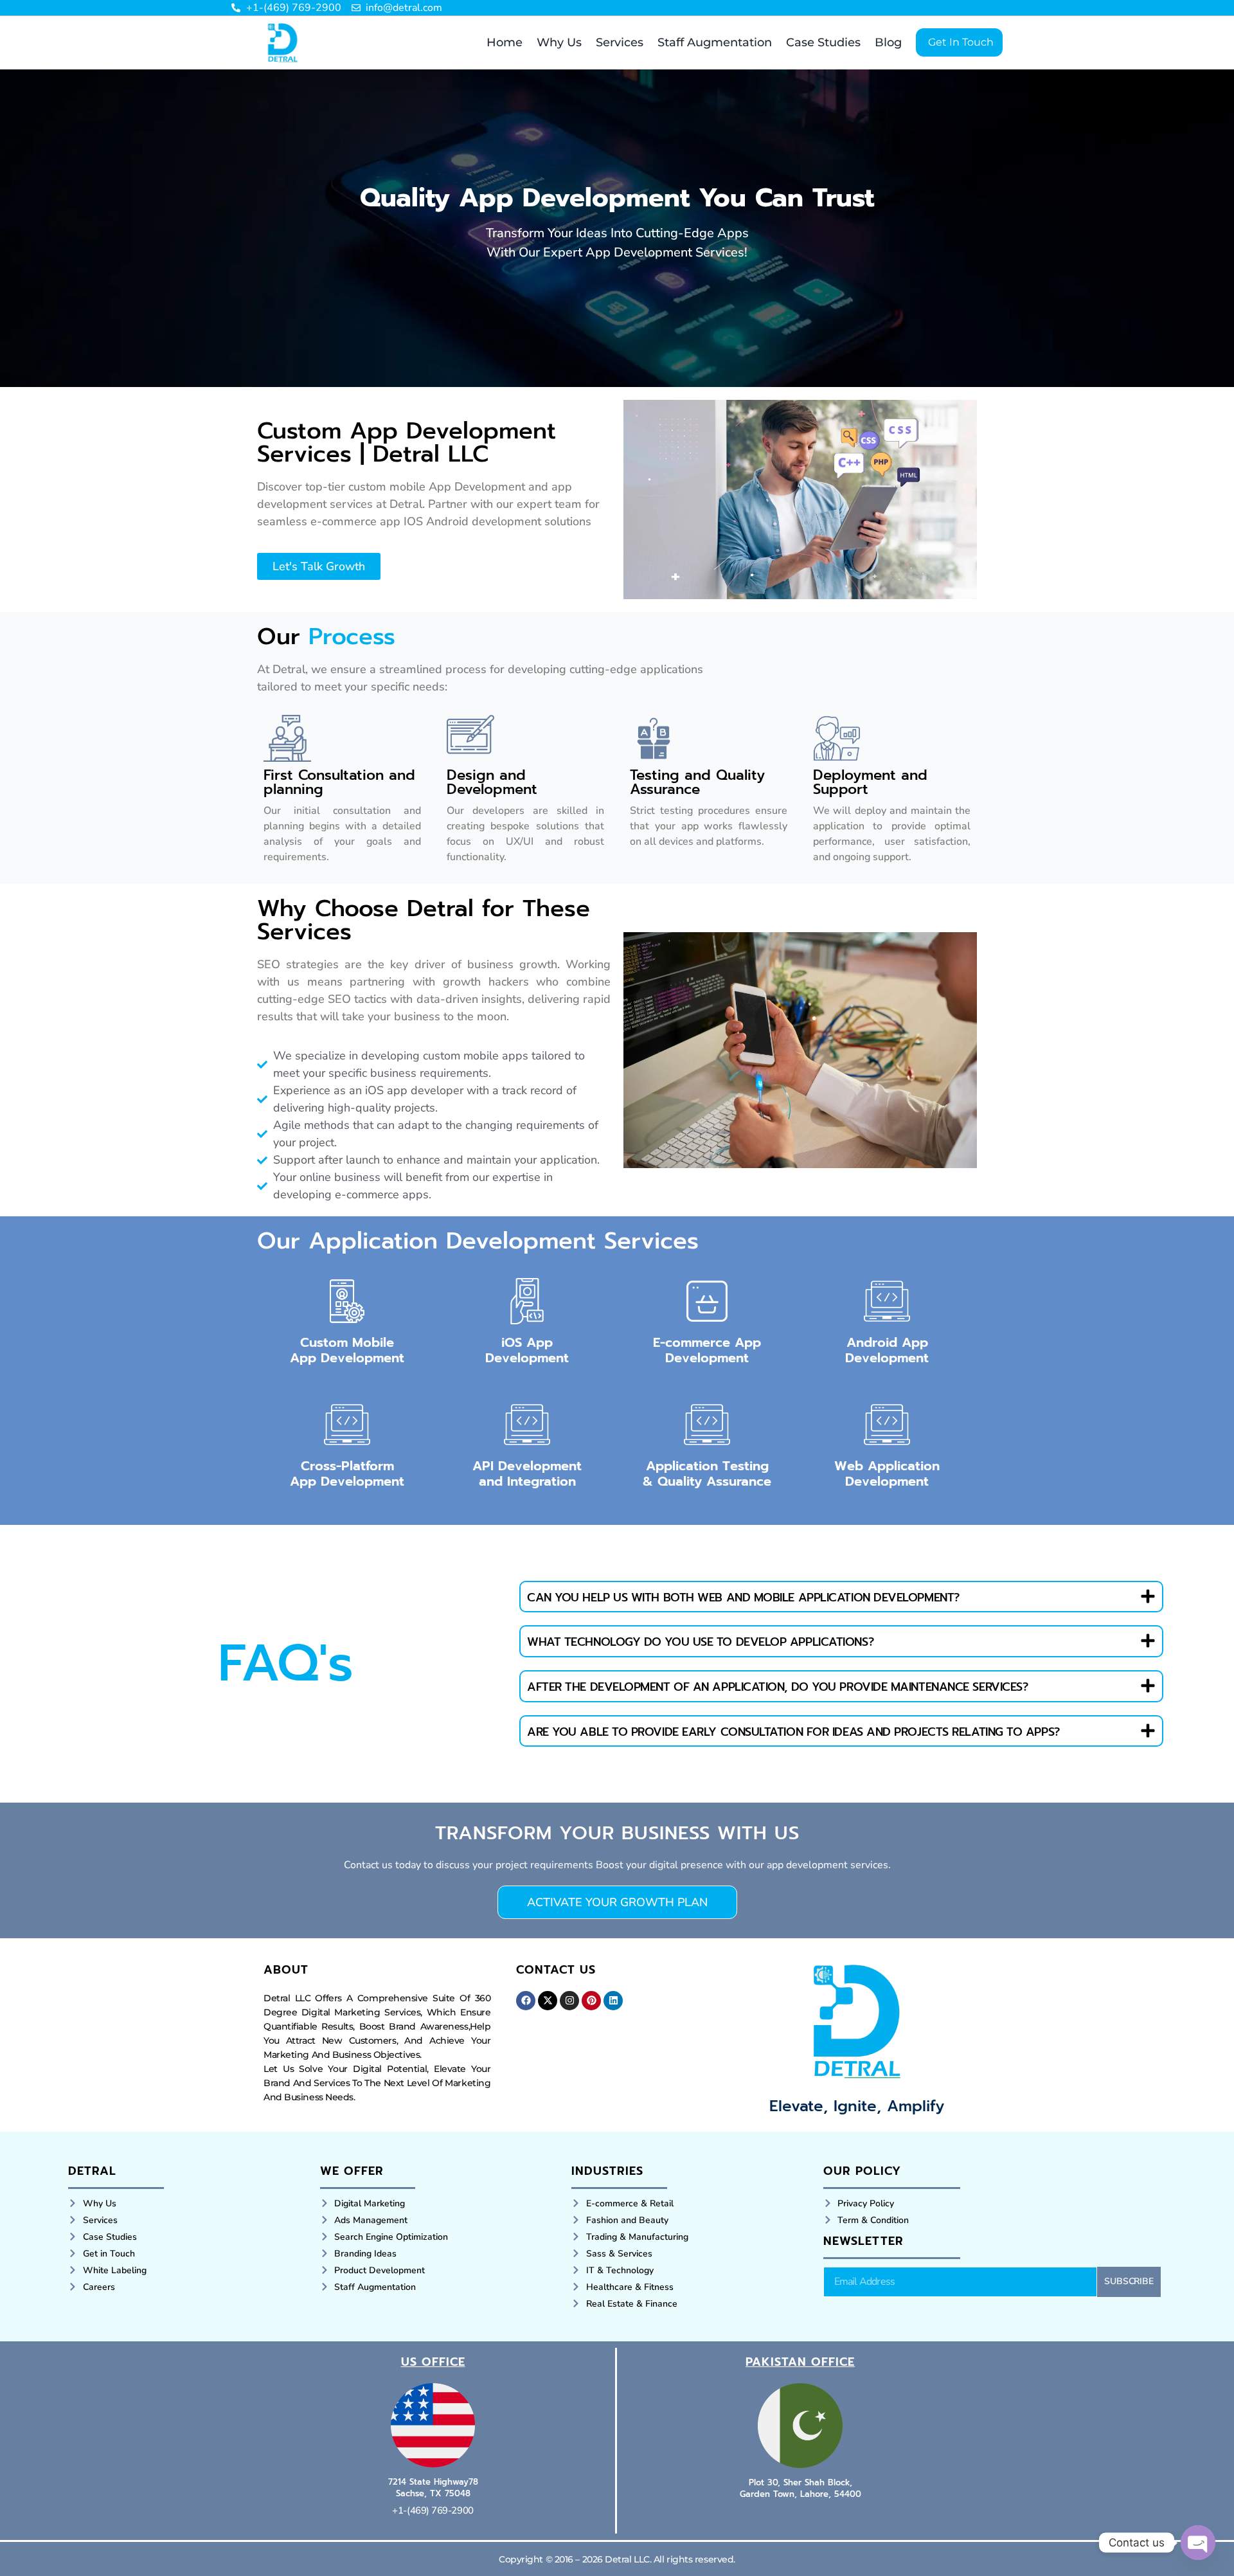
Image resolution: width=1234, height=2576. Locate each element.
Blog (888, 42)
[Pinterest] (591, 2001)
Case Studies (823, 42)
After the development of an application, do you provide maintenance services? (777, 1687)
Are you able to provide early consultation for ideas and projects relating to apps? (793, 1732)
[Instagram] (569, 2001)
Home (505, 42)
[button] (841, 1597)
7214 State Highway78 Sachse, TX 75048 (433, 2488)
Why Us (559, 42)
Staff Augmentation (715, 42)
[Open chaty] (1198, 2543)
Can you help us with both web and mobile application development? (743, 1598)
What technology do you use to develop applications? (700, 1642)
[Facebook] (526, 2001)
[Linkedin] (613, 2001)
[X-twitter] (548, 2001)
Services (620, 42)
